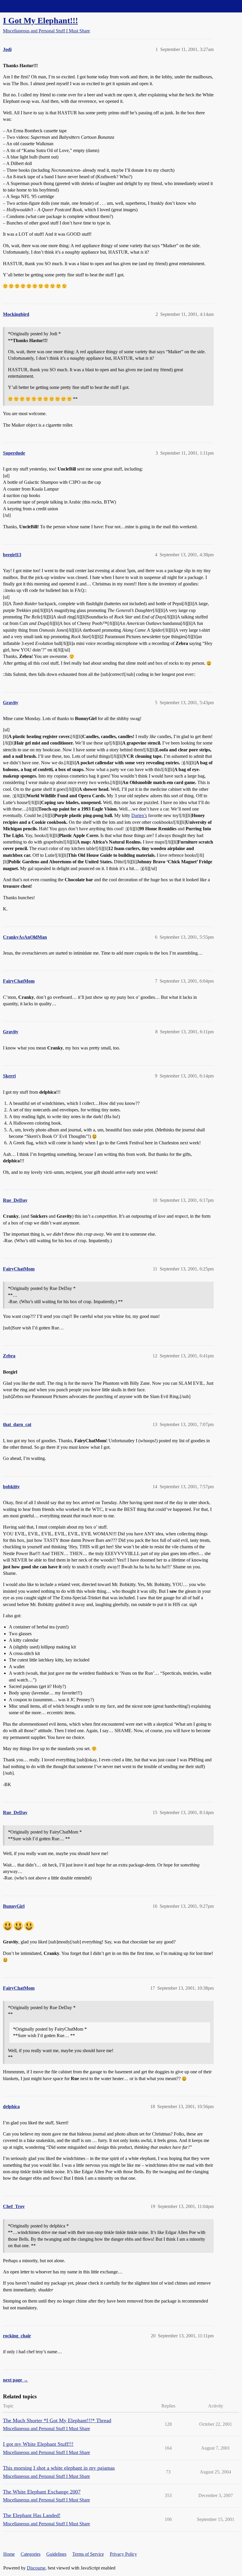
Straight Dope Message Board (31, 6)
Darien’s (139, 815)
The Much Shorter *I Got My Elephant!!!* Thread (57, 2420)
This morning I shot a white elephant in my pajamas (59, 2468)
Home (9, 2554)
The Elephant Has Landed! (32, 2515)
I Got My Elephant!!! (40, 20)
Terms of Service (88, 2554)
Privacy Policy (123, 2554)
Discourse (36, 2568)
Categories (31, 2554)
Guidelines (56, 2554)
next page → (15, 2380)
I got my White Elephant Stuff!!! (38, 2444)
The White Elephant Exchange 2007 (42, 2492)
